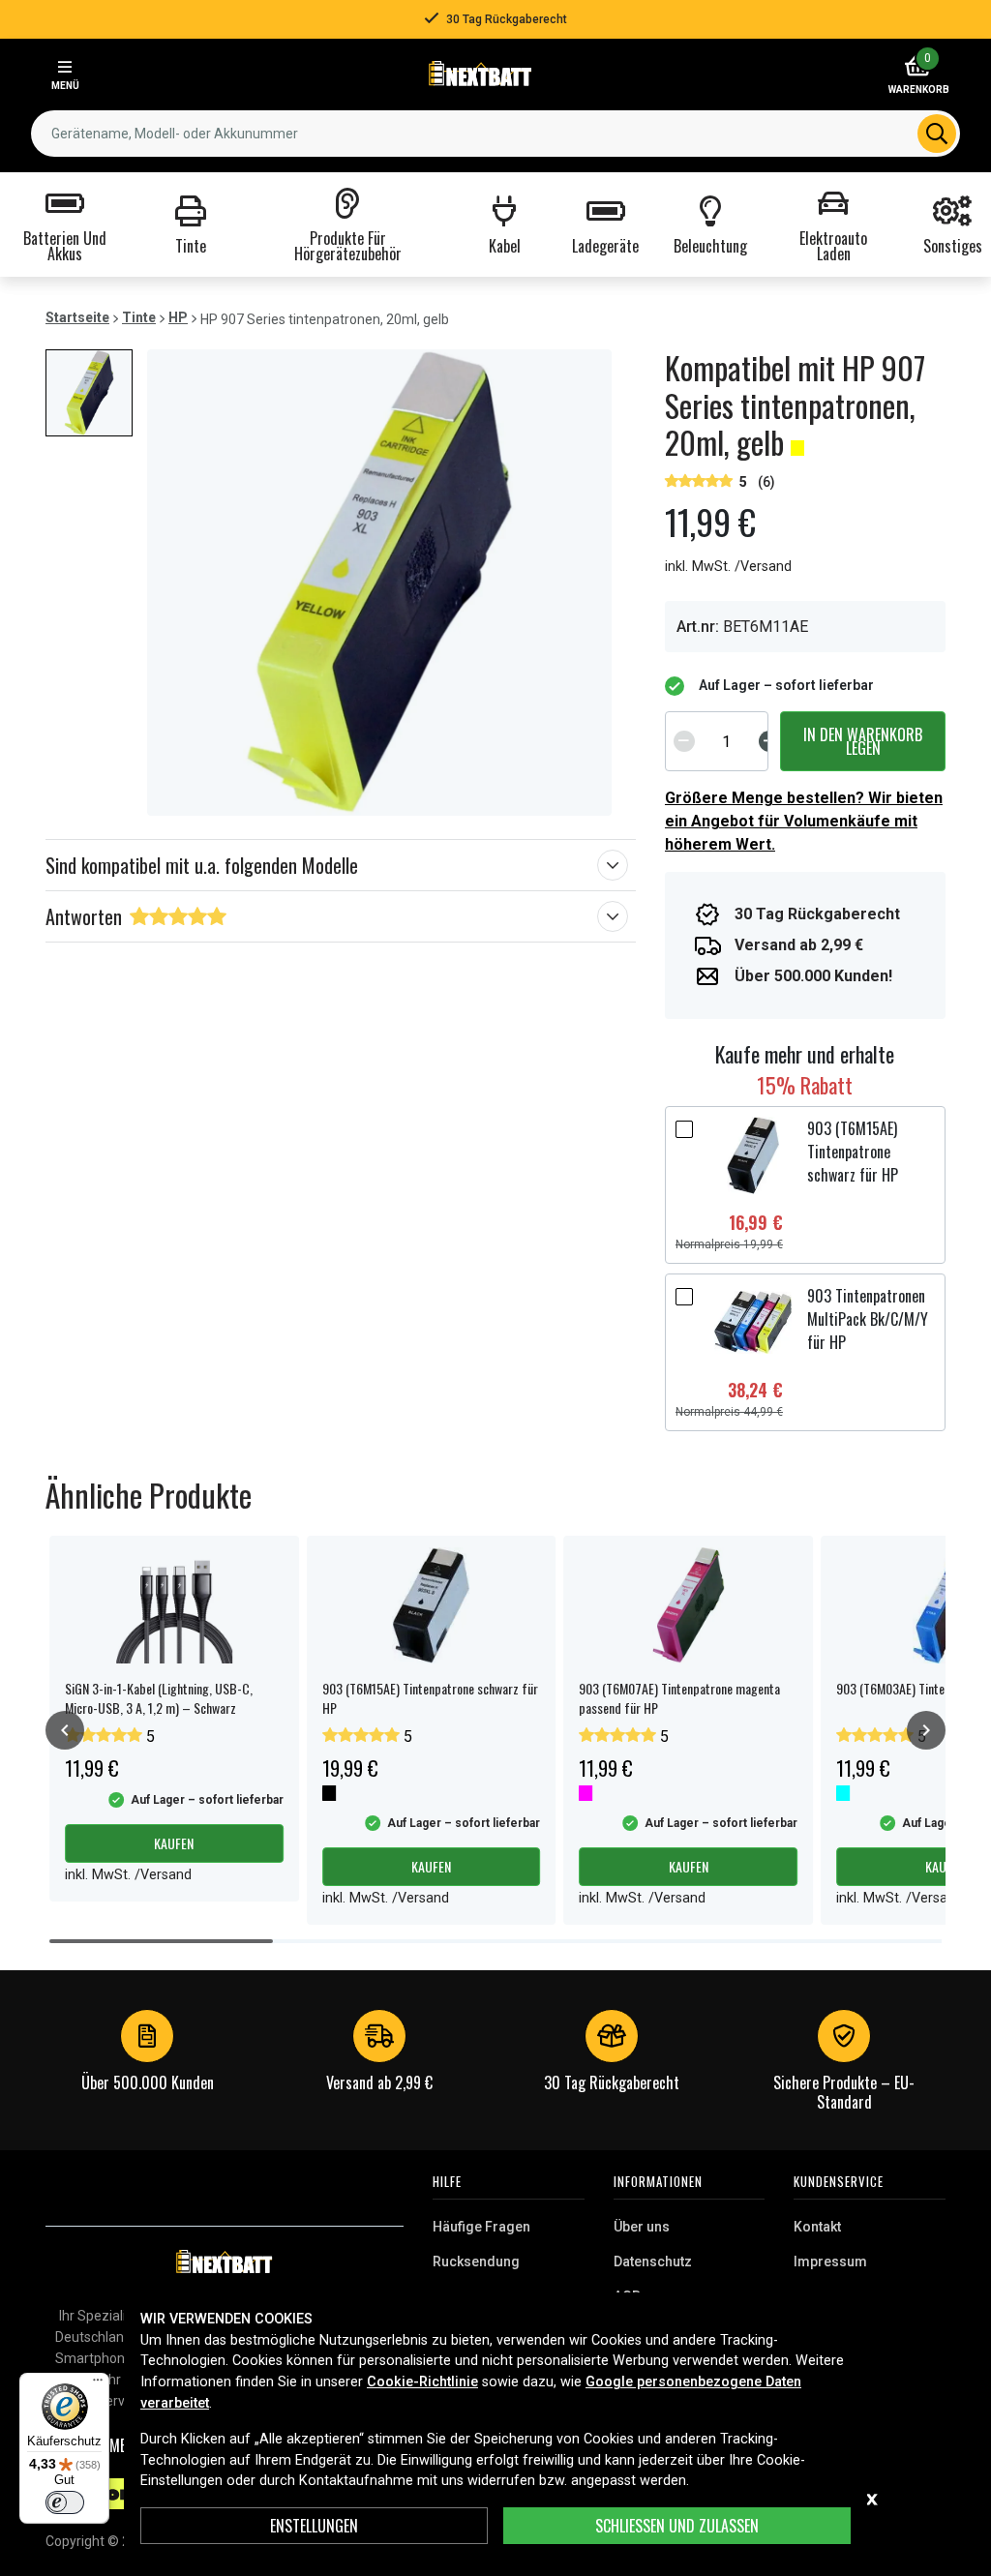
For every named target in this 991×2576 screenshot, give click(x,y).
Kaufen (174, 1843)
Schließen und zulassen (677, 2526)
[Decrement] (684, 741)
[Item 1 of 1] (379, 583)
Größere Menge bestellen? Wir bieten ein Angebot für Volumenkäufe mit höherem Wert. (804, 821)
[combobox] (495, 134)
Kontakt (817, 2227)
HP (178, 317)
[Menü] (98, 2384)
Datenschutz (653, 2261)
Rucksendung (476, 2261)
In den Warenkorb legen (863, 741)
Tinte (139, 317)
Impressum (830, 2261)
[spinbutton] (727, 741)
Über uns (642, 2227)
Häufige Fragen (481, 2227)
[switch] (65, 2502)
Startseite (77, 317)
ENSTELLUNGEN (314, 2526)
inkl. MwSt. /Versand (728, 567)
